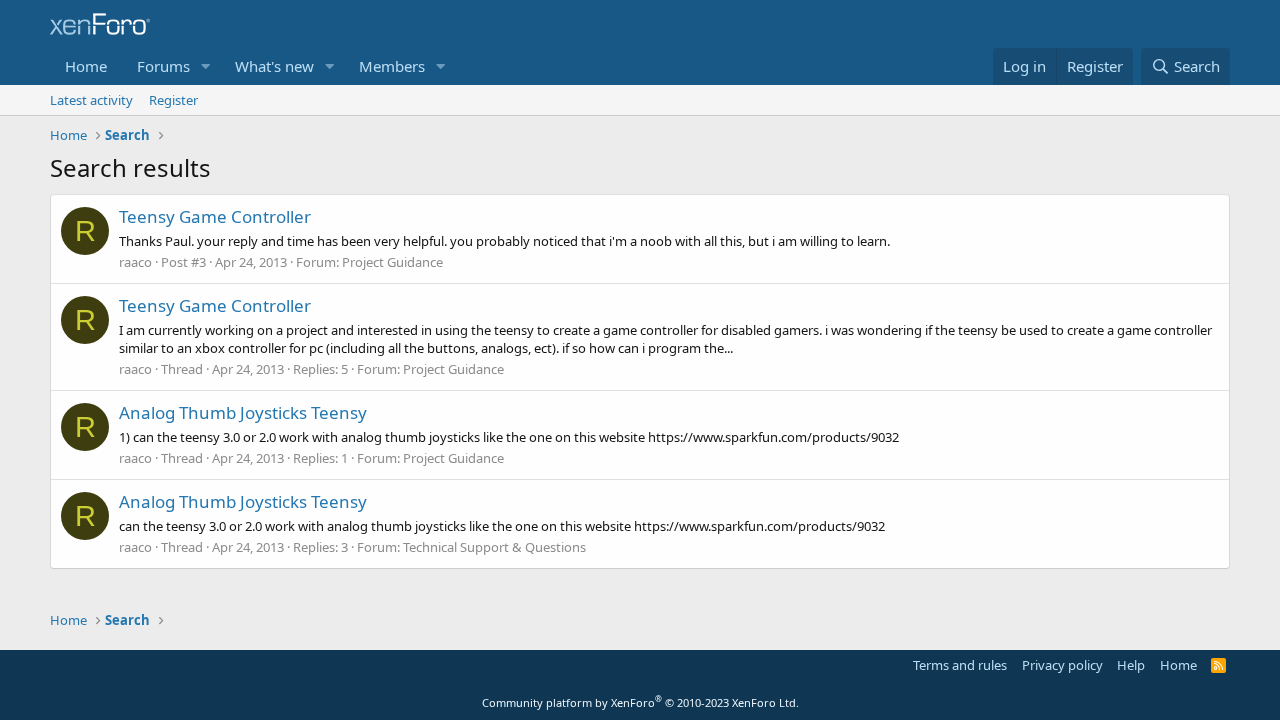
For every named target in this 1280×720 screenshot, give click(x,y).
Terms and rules (960, 665)
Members (392, 66)
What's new (274, 66)
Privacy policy (1062, 665)
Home (86, 66)
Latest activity (91, 100)
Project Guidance (392, 262)
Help (1131, 665)
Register (173, 100)
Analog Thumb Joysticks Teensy (243, 412)
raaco (135, 262)
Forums (163, 66)
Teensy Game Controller (215, 216)
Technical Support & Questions (494, 547)
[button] (206, 66)
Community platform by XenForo (640, 702)
